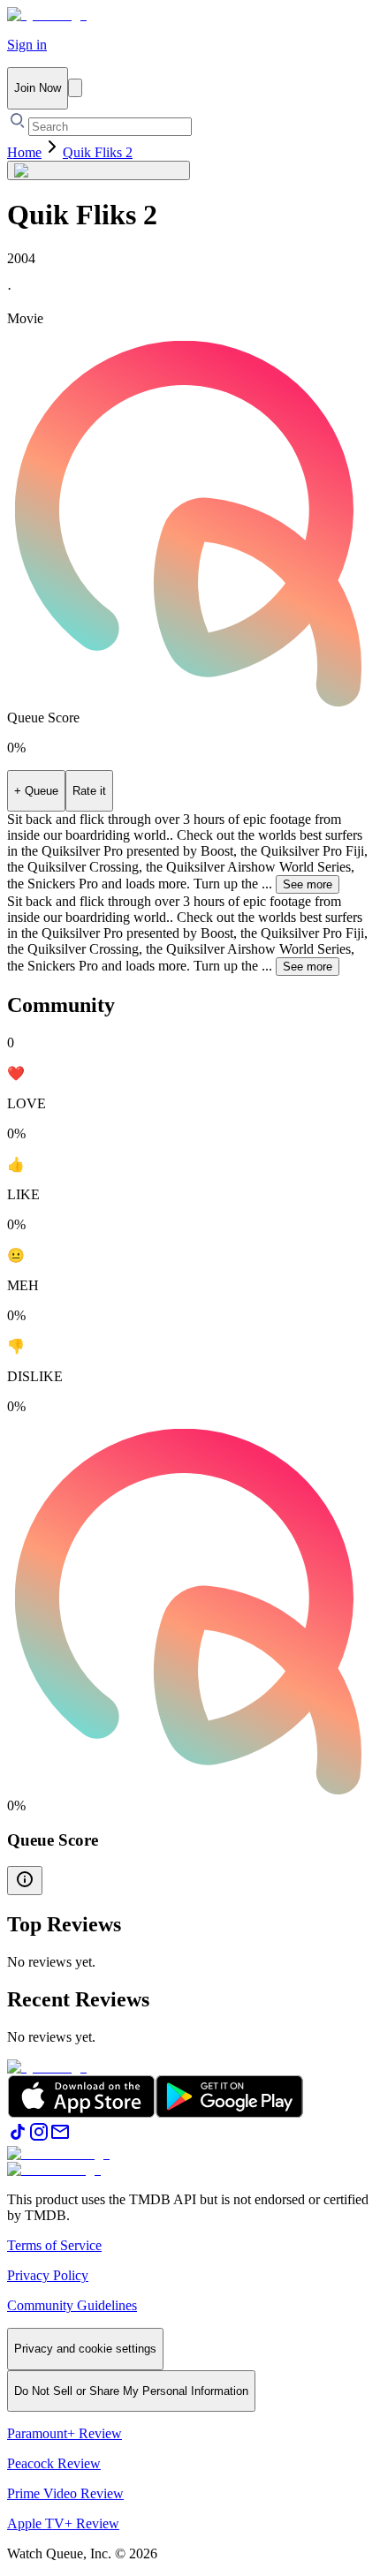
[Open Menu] (75, 88)
